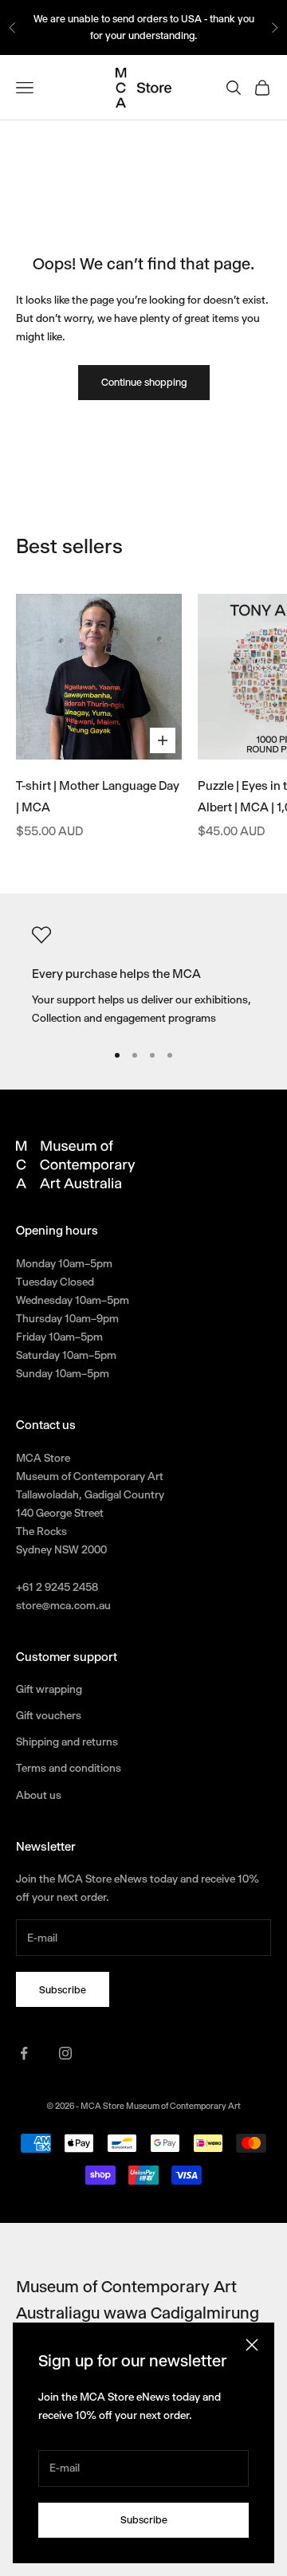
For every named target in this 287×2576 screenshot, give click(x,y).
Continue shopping (144, 382)
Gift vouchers (49, 1715)
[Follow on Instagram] (65, 2053)
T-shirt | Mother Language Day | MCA (98, 797)
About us (39, 1795)
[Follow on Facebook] (24, 2053)
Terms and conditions (69, 1768)
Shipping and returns (67, 1742)
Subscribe (144, 2520)
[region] (143, 977)
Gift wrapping (49, 1689)
